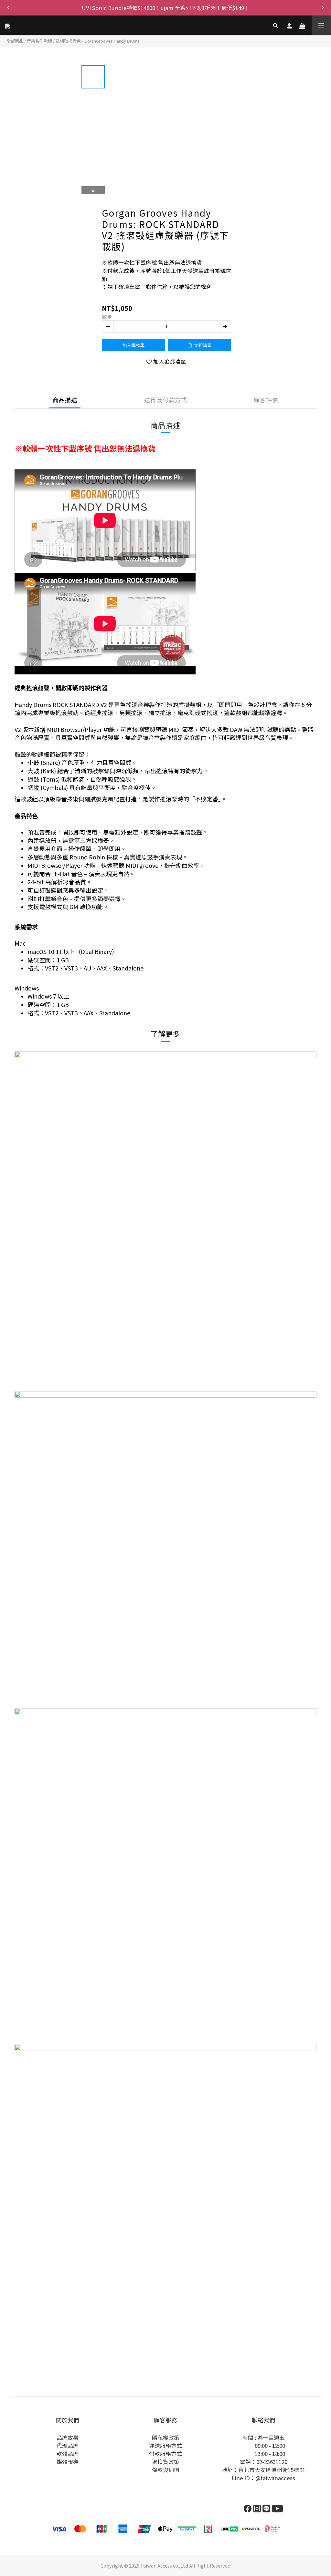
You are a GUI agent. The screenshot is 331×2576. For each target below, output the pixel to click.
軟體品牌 (68, 2454)
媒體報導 (68, 2462)
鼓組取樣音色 (68, 41)
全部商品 (15, 41)
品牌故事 (68, 2437)
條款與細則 (166, 2470)
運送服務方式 (165, 2446)
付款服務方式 (165, 2454)
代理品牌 (68, 2446)
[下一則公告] (323, 8)
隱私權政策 (166, 2437)
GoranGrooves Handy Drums (112, 41)
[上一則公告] (8, 8)
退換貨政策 (166, 2462)
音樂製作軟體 (39, 41)
